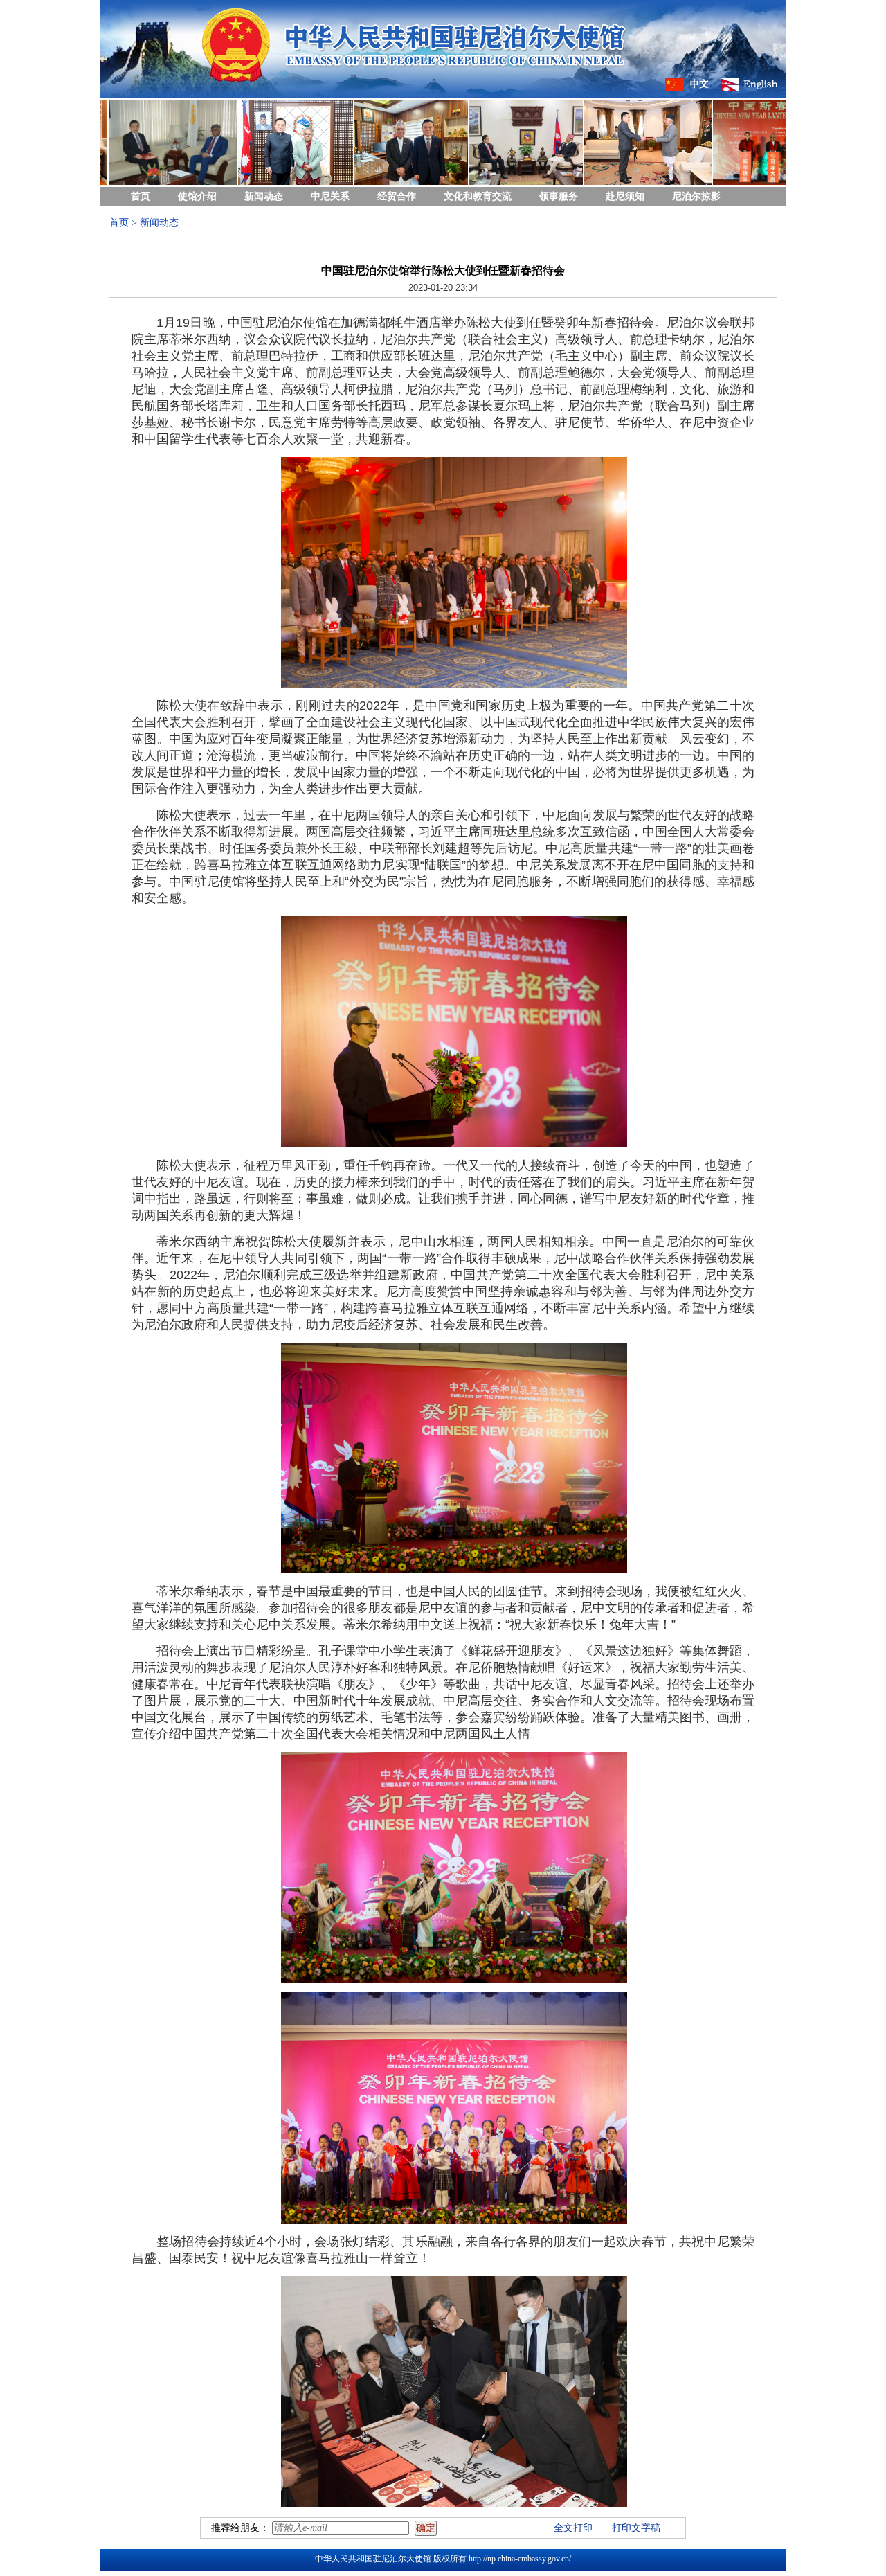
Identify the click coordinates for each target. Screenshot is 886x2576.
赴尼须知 (625, 196)
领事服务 (559, 196)
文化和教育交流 (478, 196)
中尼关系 (330, 196)
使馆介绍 (197, 196)
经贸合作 (397, 196)
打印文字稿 (636, 2528)
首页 (141, 196)
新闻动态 (264, 196)
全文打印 (573, 2528)
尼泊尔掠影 (696, 196)
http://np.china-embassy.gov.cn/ (520, 2559)
